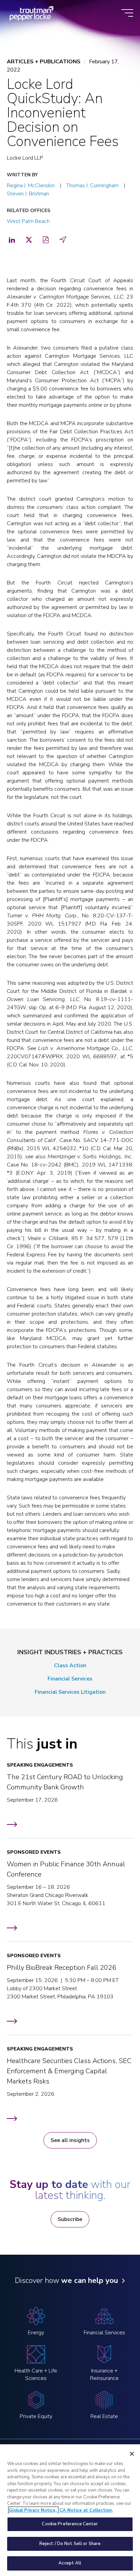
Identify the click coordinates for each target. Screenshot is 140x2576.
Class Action (70, 1665)
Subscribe (70, 2219)
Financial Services (70, 1679)
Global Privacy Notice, (33, 2510)
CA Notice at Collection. (86, 2510)
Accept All (70, 2563)
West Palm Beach (28, 221)
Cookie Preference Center (70, 2524)
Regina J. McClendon (31, 186)
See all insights (70, 2140)
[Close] (132, 2454)
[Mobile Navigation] (127, 13)
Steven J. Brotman (28, 194)
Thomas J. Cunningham (92, 186)
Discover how (66, 2281)
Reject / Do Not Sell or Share (70, 2544)
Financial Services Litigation (70, 1692)
